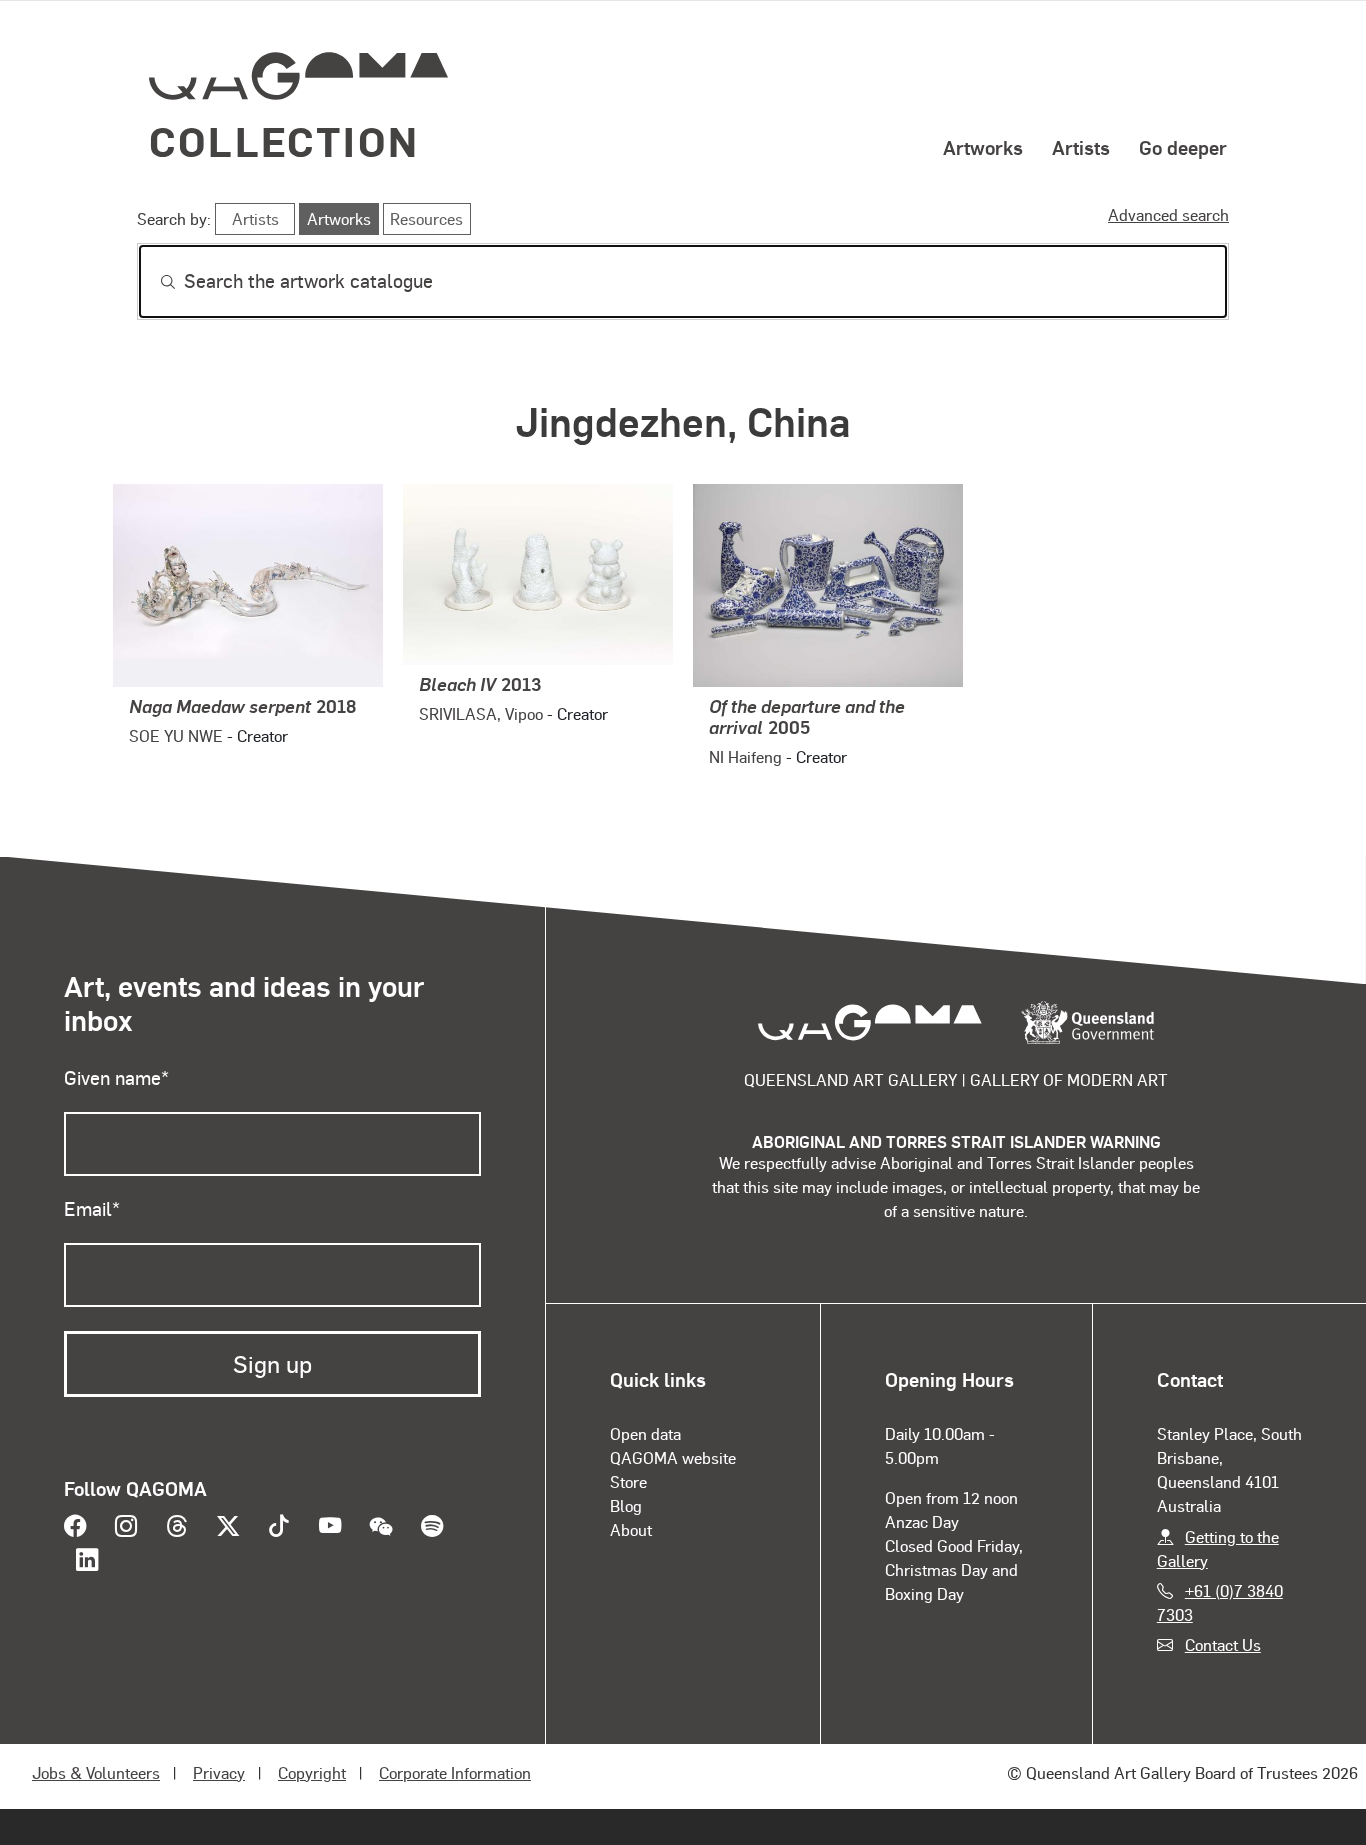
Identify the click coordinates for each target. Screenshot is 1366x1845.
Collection (284, 140)
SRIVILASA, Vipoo (481, 713)
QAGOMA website (673, 1457)
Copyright (312, 1772)
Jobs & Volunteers (96, 1772)
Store (628, 1481)
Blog (626, 1505)
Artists (1081, 147)
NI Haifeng (745, 756)
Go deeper (1183, 147)
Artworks (983, 147)
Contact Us (1223, 1644)
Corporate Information (455, 1772)
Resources (426, 218)
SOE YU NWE (176, 735)
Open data (645, 1433)
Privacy (219, 1772)
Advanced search (1168, 214)
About (631, 1529)
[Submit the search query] (152, 282)
